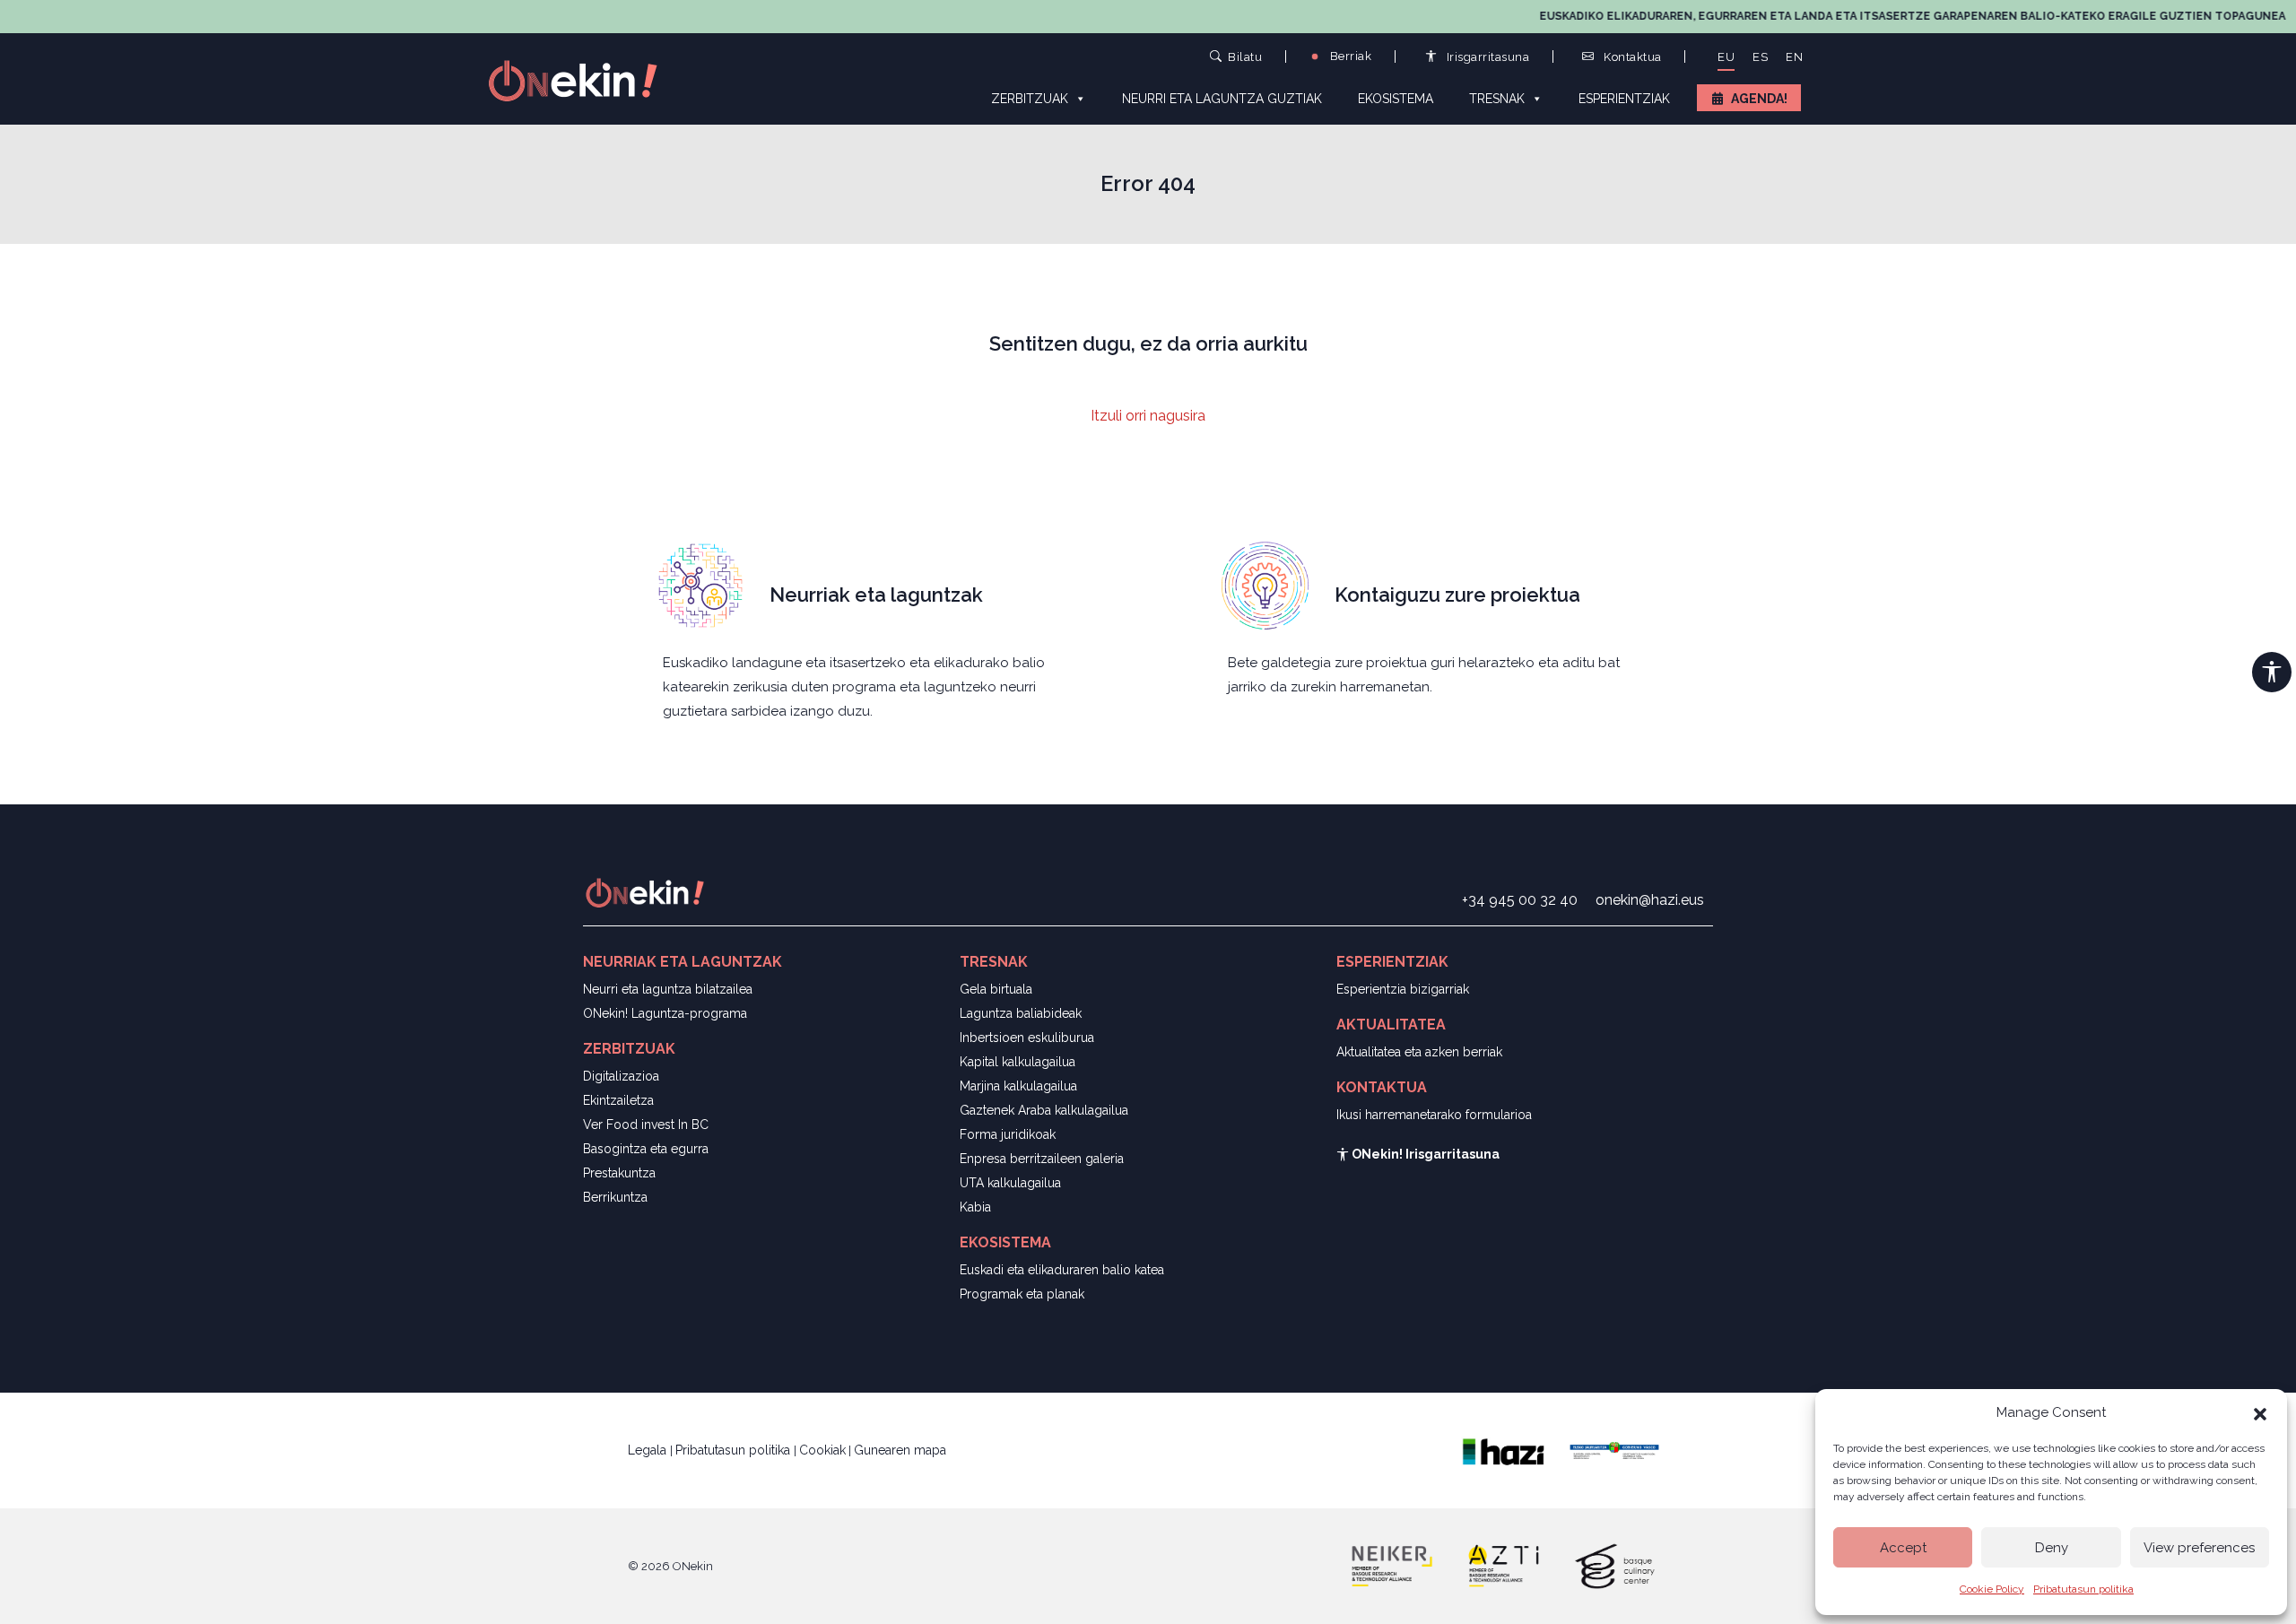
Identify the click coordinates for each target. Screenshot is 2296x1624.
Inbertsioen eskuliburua (1027, 1038)
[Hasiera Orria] (583, 79)
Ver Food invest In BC (646, 1125)
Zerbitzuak (1030, 99)
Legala (649, 1450)
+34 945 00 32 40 (1520, 900)
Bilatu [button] (1245, 56)
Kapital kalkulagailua (1018, 1062)
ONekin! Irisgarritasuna (1424, 1154)
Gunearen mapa (900, 1450)
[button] (2260, 1412)
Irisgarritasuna (1486, 57)
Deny (2052, 1548)
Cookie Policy (1992, 1589)
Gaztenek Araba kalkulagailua (1044, 1110)
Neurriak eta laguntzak (876, 595)
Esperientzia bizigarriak (1403, 989)
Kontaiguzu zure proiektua (1457, 595)
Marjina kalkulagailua (1018, 1086)
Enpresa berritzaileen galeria (1042, 1159)
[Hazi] (1503, 1449)
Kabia (975, 1207)
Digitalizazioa (621, 1076)
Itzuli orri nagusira (1148, 416)
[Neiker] (1392, 1565)
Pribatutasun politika (2083, 1589)
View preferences (2199, 1548)
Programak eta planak (1022, 1294)
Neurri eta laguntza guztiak (1222, 99)
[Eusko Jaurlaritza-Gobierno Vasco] (1614, 1449)
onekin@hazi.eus (1650, 900)
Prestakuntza (619, 1173)
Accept (1903, 1548)
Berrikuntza (615, 1197)
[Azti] (1503, 1565)
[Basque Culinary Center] (1614, 1565)
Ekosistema (1396, 99)
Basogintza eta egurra (646, 1149)
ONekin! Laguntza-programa (665, 1013)
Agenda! (1759, 99)
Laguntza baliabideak (1021, 1013)
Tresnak (1497, 99)
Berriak (1349, 56)
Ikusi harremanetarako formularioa (1434, 1115)
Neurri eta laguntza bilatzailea (668, 989)
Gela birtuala (996, 989)
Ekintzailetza (618, 1100)
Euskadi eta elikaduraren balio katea (1062, 1270)
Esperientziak (1624, 99)
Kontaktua (1631, 57)
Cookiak (822, 1450)
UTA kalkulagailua (1010, 1183)
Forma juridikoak (1008, 1134)
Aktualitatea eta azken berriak (1419, 1052)
